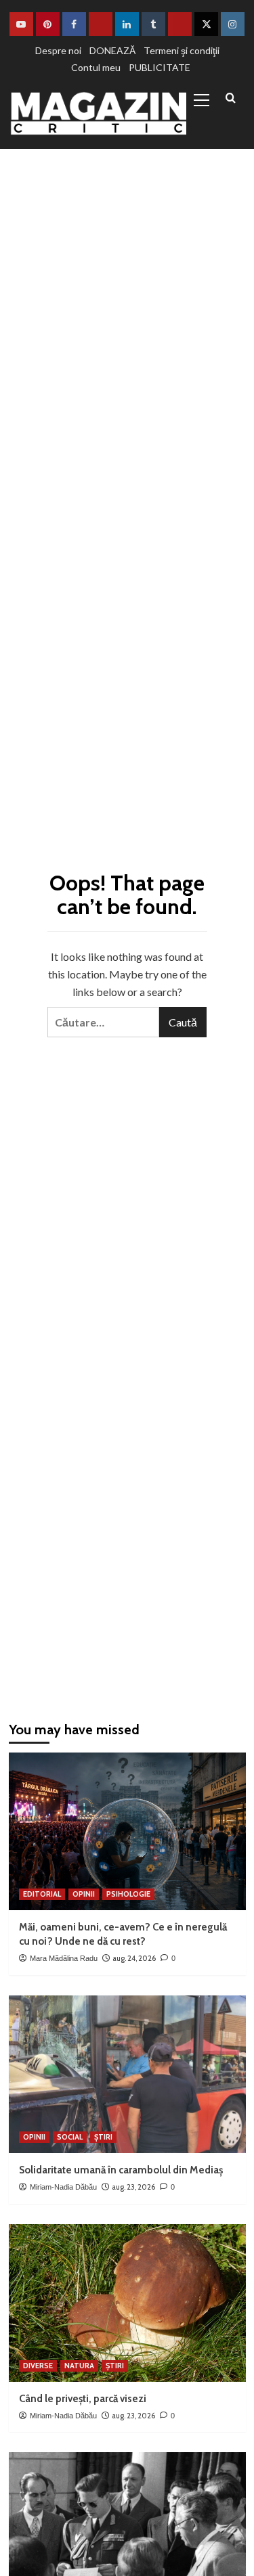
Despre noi (58, 50)
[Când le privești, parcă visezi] (127, 2303)
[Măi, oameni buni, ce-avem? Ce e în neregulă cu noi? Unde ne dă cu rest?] (127, 1831)
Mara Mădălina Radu (64, 1958)
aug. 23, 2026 (133, 2187)
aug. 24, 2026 (134, 1958)
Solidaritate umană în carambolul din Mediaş (121, 2170)
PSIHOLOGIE (128, 1894)
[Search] (231, 98)
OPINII (84, 1894)
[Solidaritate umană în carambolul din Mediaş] (127, 2074)
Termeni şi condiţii (182, 50)
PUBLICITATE (160, 67)
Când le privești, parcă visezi (83, 2399)
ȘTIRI (103, 2137)
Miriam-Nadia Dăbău (63, 2187)
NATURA (79, 2366)
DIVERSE (38, 2366)
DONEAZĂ (112, 50)
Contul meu (96, 67)
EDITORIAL (42, 1894)
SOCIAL (70, 2137)
